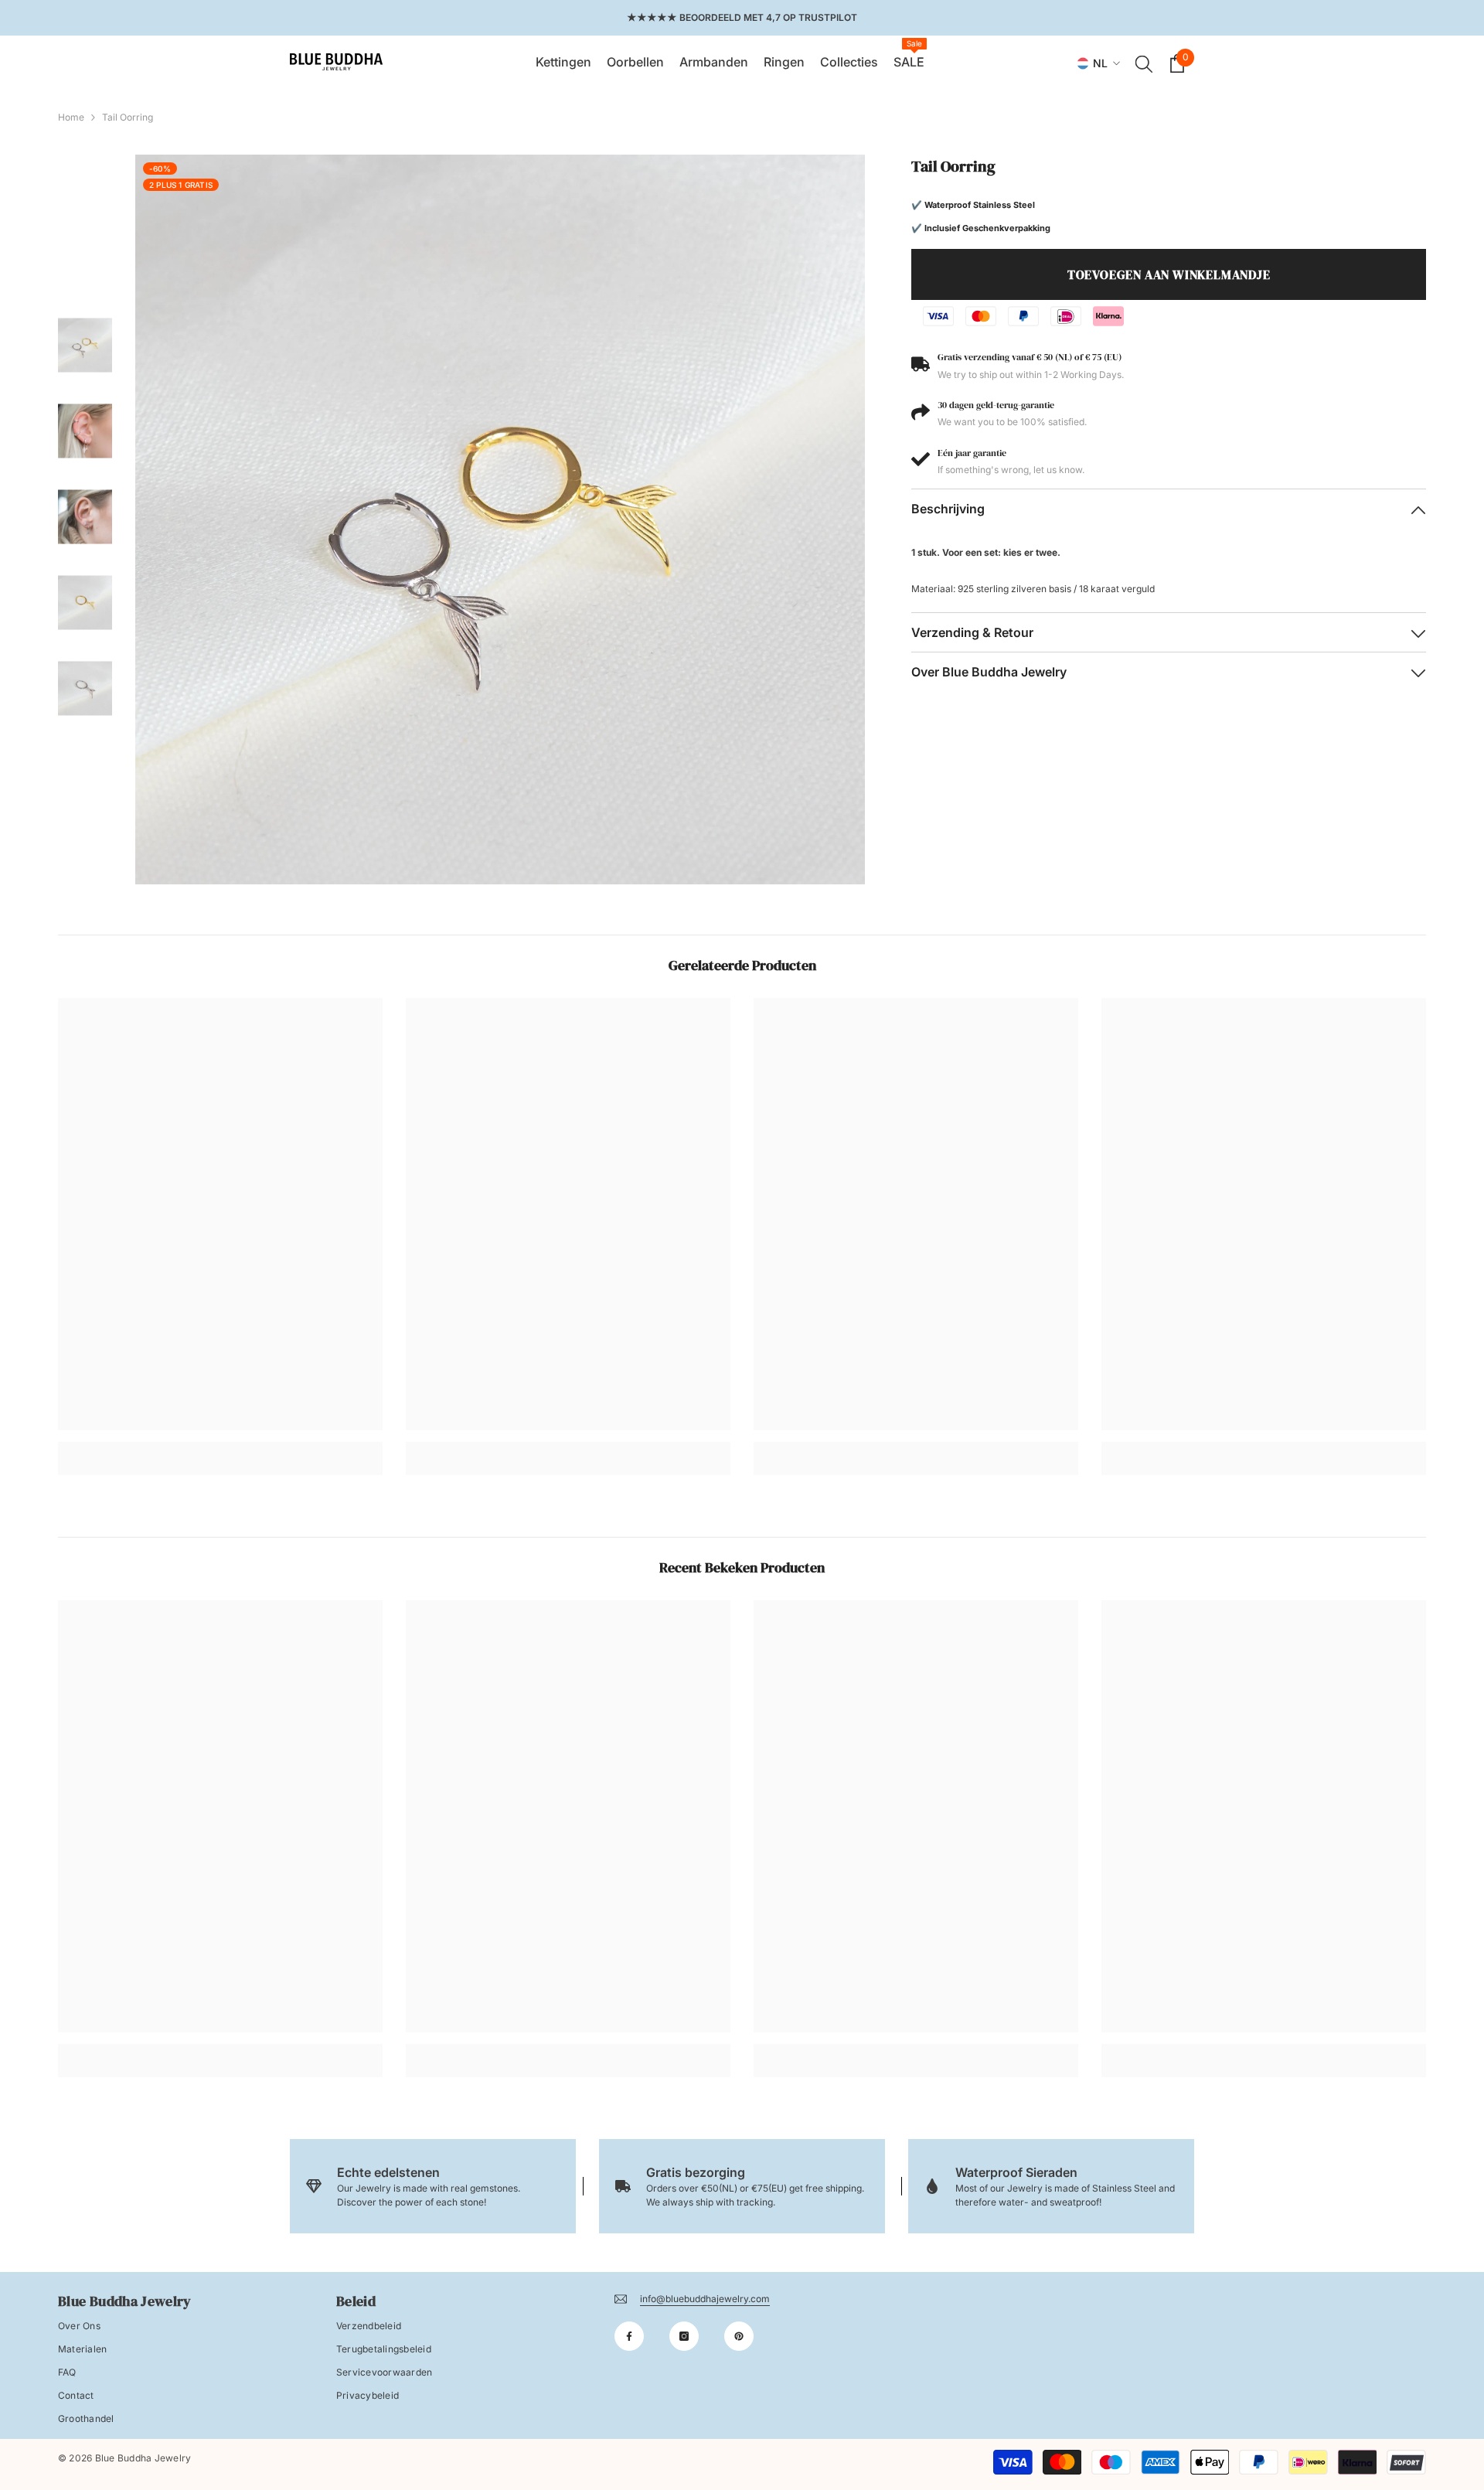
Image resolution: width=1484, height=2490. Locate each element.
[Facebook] (629, 2336)
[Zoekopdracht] (1144, 63)
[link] (220, 1447)
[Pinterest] (739, 2336)
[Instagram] (684, 2336)
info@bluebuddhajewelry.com (705, 2299)
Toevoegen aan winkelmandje (1169, 274)
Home (71, 117)
